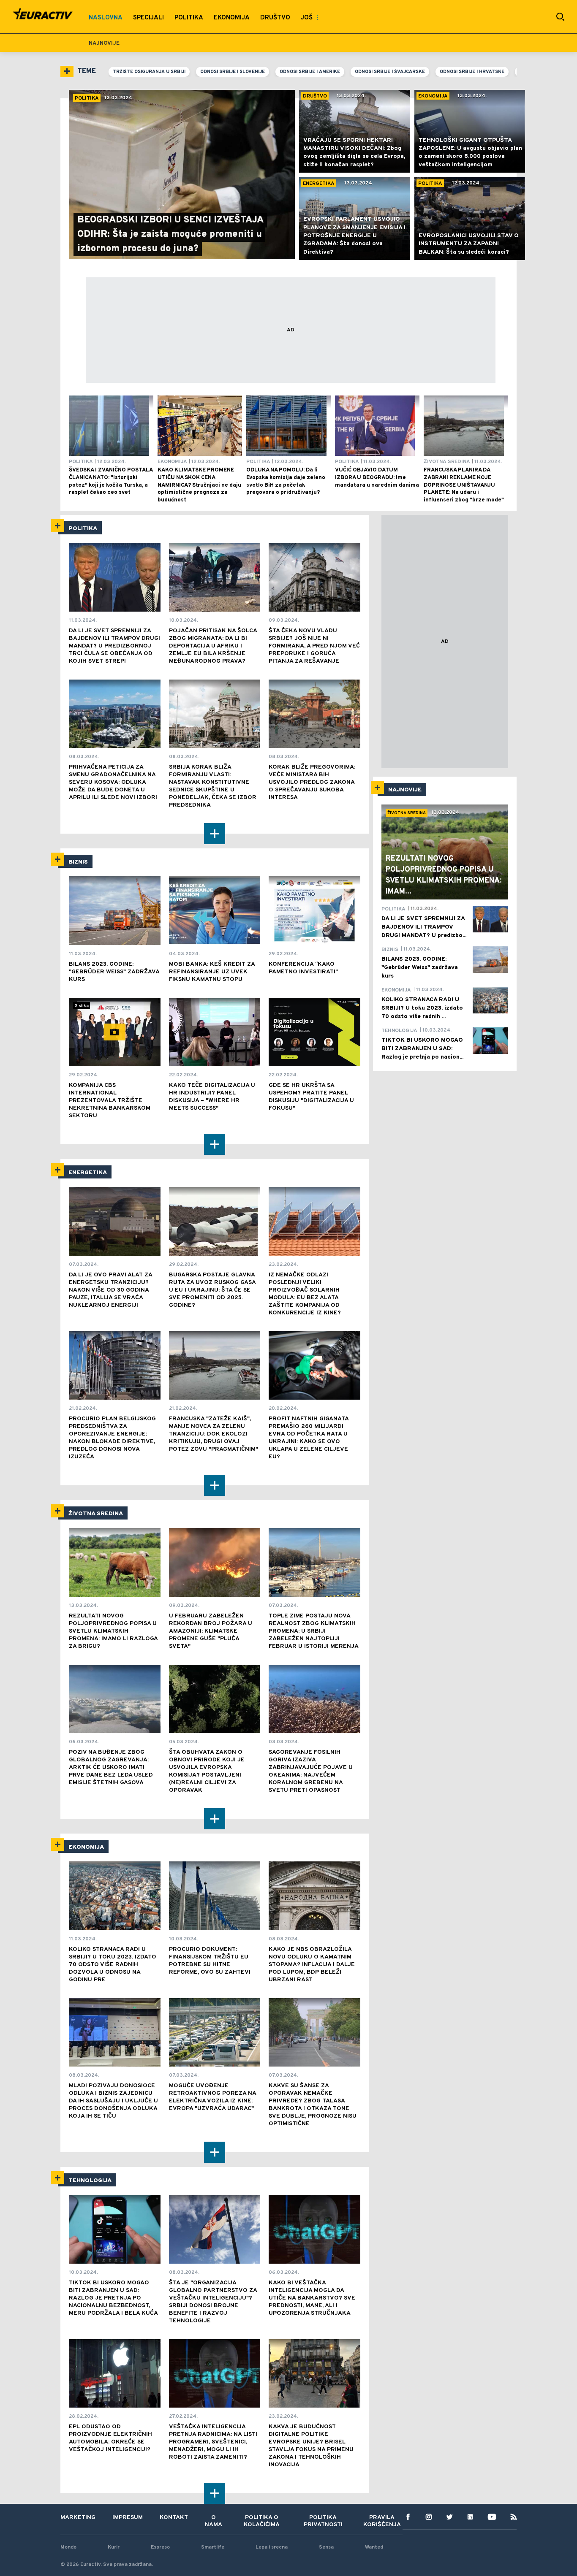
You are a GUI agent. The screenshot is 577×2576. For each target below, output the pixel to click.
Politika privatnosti (323, 2521)
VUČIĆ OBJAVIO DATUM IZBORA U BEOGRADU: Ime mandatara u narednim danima (377, 478)
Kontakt (174, 2518)
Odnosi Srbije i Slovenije (233, 72)
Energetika (88, 1173)
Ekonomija (86, 1847)
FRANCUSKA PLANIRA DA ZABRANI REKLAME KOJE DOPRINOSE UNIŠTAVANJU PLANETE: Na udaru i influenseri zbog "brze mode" (464, 485)
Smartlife (213, 2547)
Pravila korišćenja (382, 2521)
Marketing (78, 2518)
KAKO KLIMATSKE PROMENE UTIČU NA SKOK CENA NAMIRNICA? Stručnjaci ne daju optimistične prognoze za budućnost (199, 485)
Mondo (68, 2547)
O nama (214, 2521)
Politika (83, 529)
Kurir (114, 2547)
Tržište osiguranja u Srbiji (149, 72)
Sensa (326, 2547)
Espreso (160, 2547)
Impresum (128, 2518)
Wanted (374, 2547)
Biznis (78, 862)
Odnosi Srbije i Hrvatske (472, 72)
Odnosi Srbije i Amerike (310, 72)
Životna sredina (96, 1514)
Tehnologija (90, 2181)
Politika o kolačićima (262, 2521)
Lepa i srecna (272, 2547)
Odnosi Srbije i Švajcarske (390, 72)
